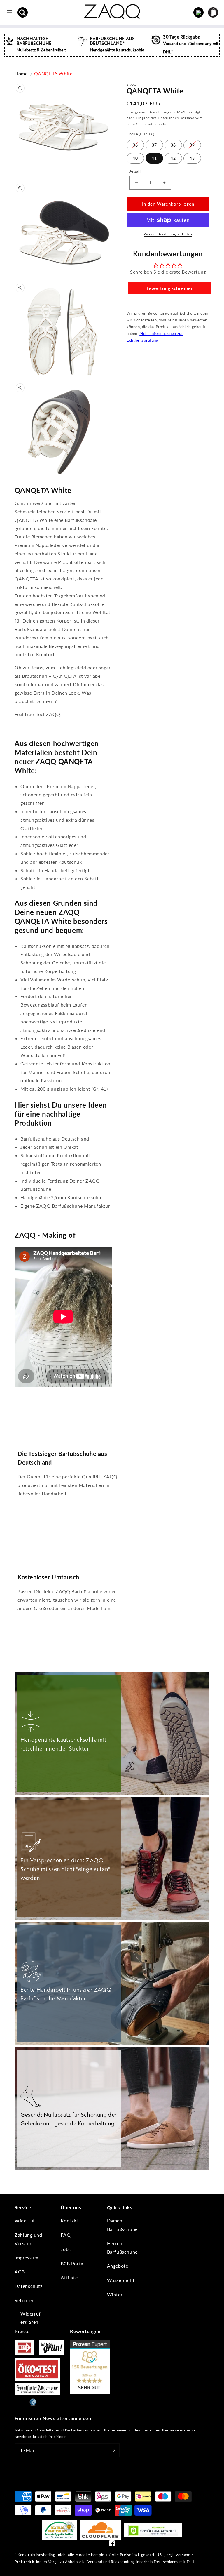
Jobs (66, 2249)
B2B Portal (73, 2263)
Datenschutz (29, 2286)
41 (154, 158)
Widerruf (25, 2220)
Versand (188, 118)
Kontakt (69, 2220)
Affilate (69, 2277)
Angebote (118, 2266)
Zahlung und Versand (28, 2239)
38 (173, 145)
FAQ (66, 2235)
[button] (23, 13)
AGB (20, 2272)
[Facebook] (112, 2545)
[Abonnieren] (113, 2450)
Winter (115, 2294)
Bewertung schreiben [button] (169, 288)
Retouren (25, 2300)
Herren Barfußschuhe (122, 2248)
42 (173, 158)
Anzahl (135, 171)
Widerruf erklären (31, 2318)
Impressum (26, 2258)
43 (192, 158)
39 (192, 145)
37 (154, 145)
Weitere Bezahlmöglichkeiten (168, 234)
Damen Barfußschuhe (122, 2225)
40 (135, 158)
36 (135, 145)
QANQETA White (53, 73)
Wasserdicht (121, 2280)
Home (21, 73)
